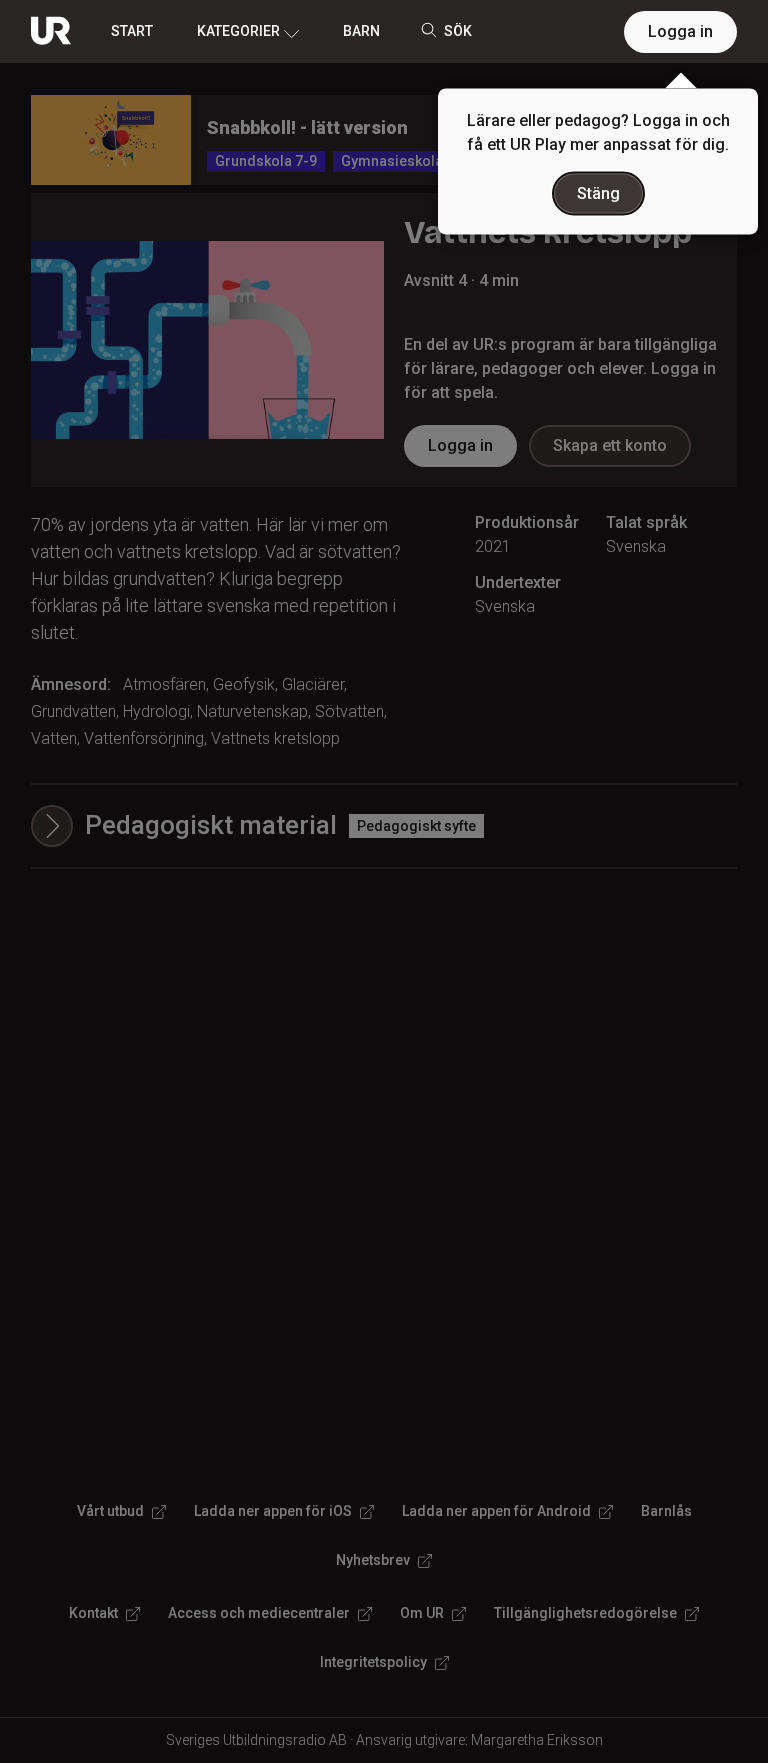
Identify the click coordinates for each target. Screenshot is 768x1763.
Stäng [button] (598, 193)
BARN (361, 31)
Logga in (680, 31)
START (132, 31)
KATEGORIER (238, 31)
